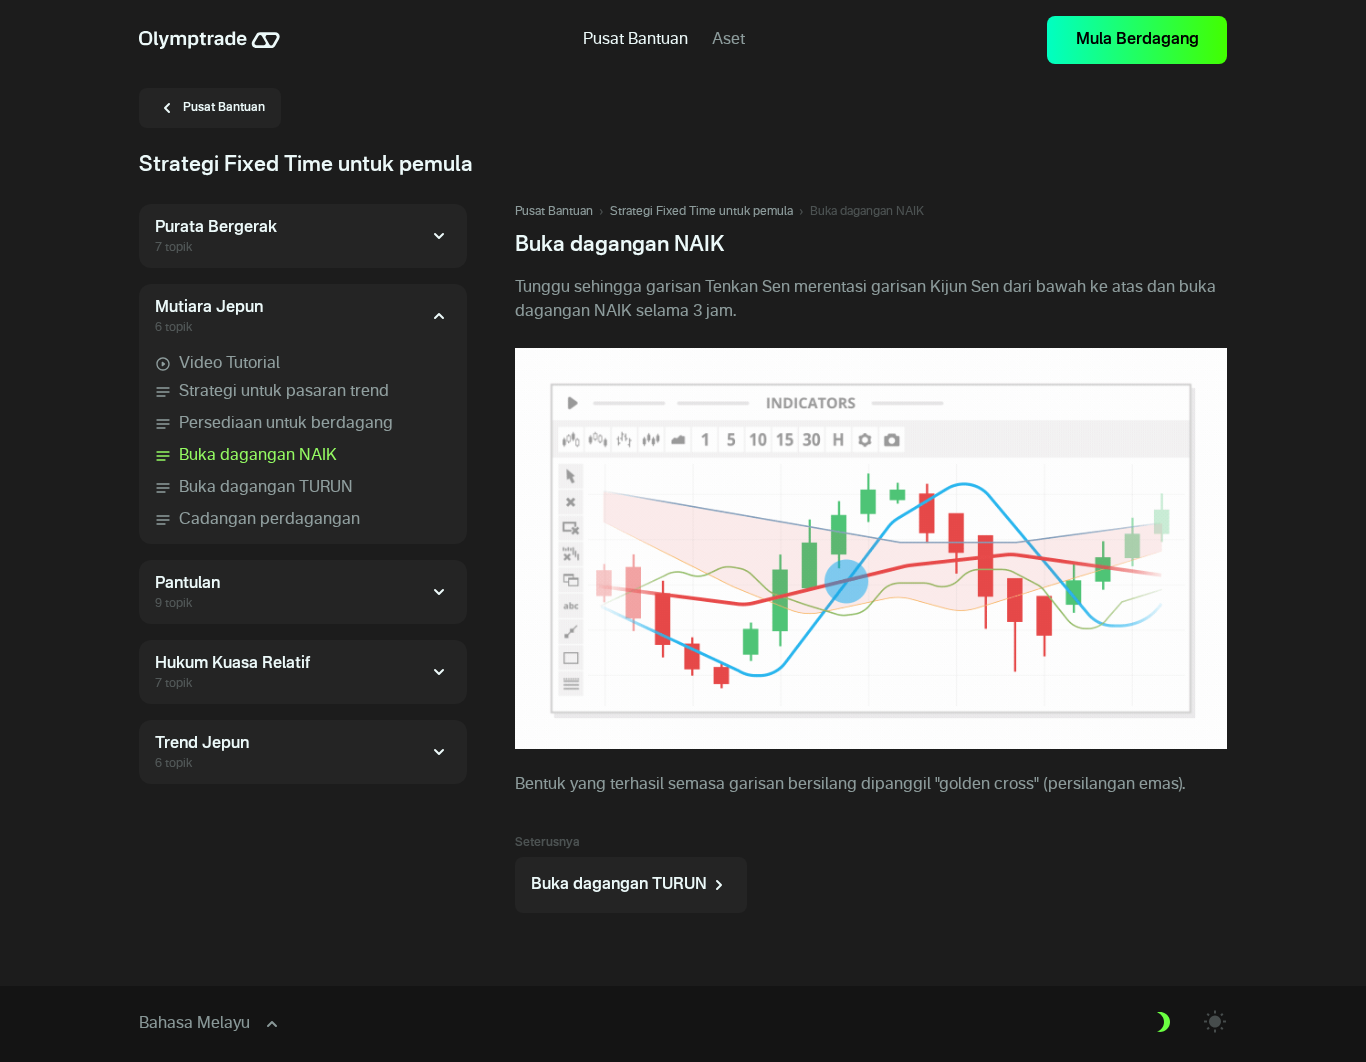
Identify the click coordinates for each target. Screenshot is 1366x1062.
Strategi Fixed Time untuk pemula (701, 212)
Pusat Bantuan (554, 212)
